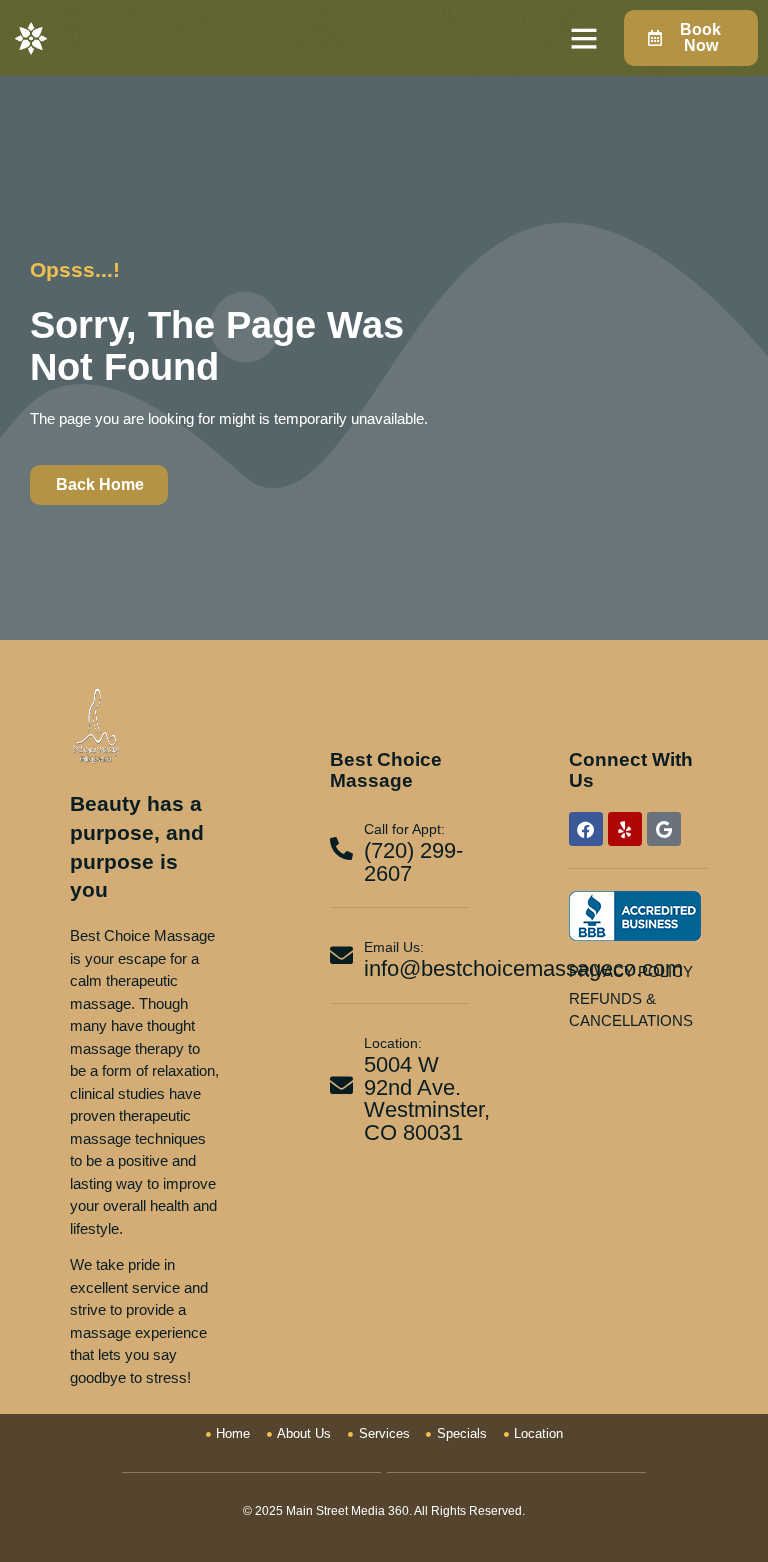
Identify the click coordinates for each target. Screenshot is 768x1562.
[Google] (664, 829)
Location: (393, 1043)
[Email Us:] (341, 955)
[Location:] (341, 1085)
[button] (584, 38)
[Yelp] (625, 829)
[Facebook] (586, 829)
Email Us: (394, 947)
